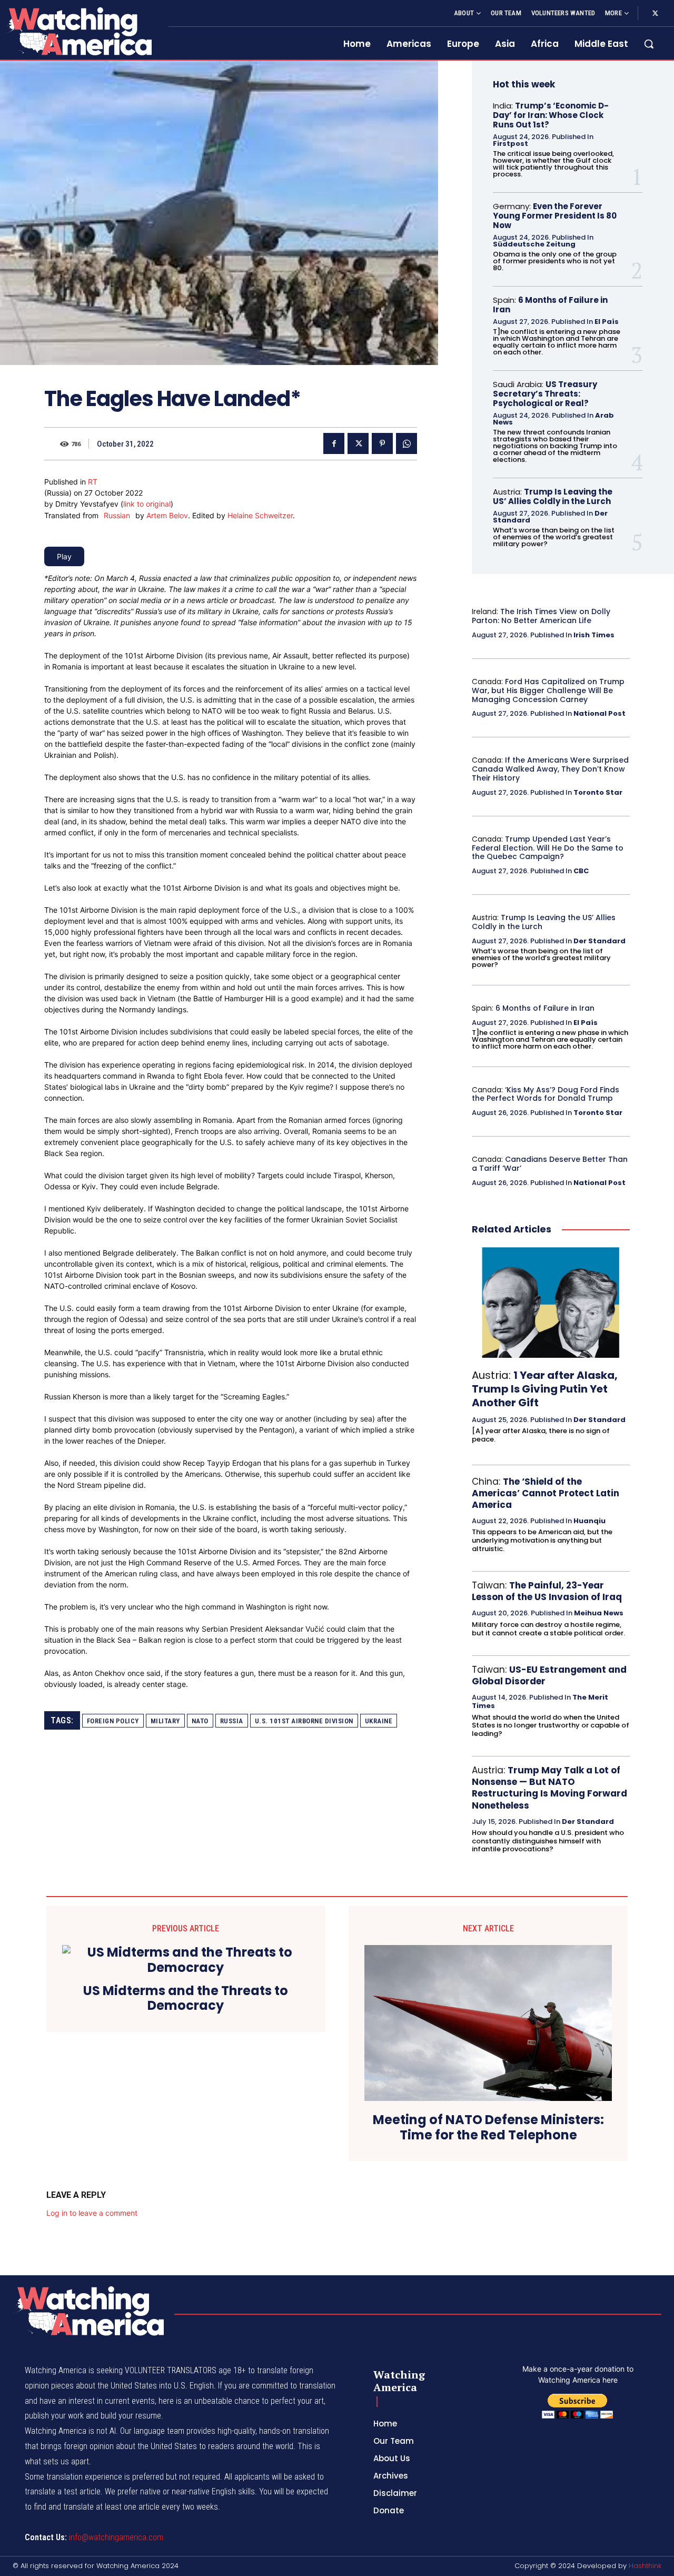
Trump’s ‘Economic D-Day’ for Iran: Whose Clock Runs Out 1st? (551, 115)
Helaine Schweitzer (260, 515)
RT (93, 482)
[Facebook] (334, 443)
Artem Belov (167, 515)
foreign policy (113, 1721)
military (165, 1721)
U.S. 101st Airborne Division (304, 1721)
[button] (649, 44)
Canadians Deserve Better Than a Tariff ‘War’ (550, 1164)
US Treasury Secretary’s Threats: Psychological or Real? (545, 394)
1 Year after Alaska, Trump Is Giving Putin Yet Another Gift (545, 1389)
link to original (147, 504)
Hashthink (645, 2566)
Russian (117, 515)
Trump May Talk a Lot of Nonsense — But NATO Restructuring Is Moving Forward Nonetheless (549, 1788)
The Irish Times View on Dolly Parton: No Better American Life (541, 616)
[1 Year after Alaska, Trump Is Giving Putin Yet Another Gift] (551, 1302)
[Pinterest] (382, 443)
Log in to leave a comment (92, 2213)
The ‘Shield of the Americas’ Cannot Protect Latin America (546, 1493)
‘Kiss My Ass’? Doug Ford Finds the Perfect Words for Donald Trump (546, 1094)
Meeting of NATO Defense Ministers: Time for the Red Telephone (488, 2128)
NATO (200, 1721)
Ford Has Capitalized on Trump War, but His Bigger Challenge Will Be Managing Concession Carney (548, 690)
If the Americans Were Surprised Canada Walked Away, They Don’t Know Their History (550, 769)
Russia (232, 1721)
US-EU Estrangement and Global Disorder (549, 1675)
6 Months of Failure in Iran (550, 305)
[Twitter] (655, 14)
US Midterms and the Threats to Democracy (186, 1999)
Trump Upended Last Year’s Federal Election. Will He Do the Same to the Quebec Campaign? (548, 848)
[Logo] (78, 31)
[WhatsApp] (407, 443)
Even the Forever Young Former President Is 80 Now (555, 216)
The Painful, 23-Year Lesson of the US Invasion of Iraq (547, 1591)
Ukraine (379, 1721)
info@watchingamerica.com (116, 2537)
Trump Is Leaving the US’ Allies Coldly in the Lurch (553, 496)
